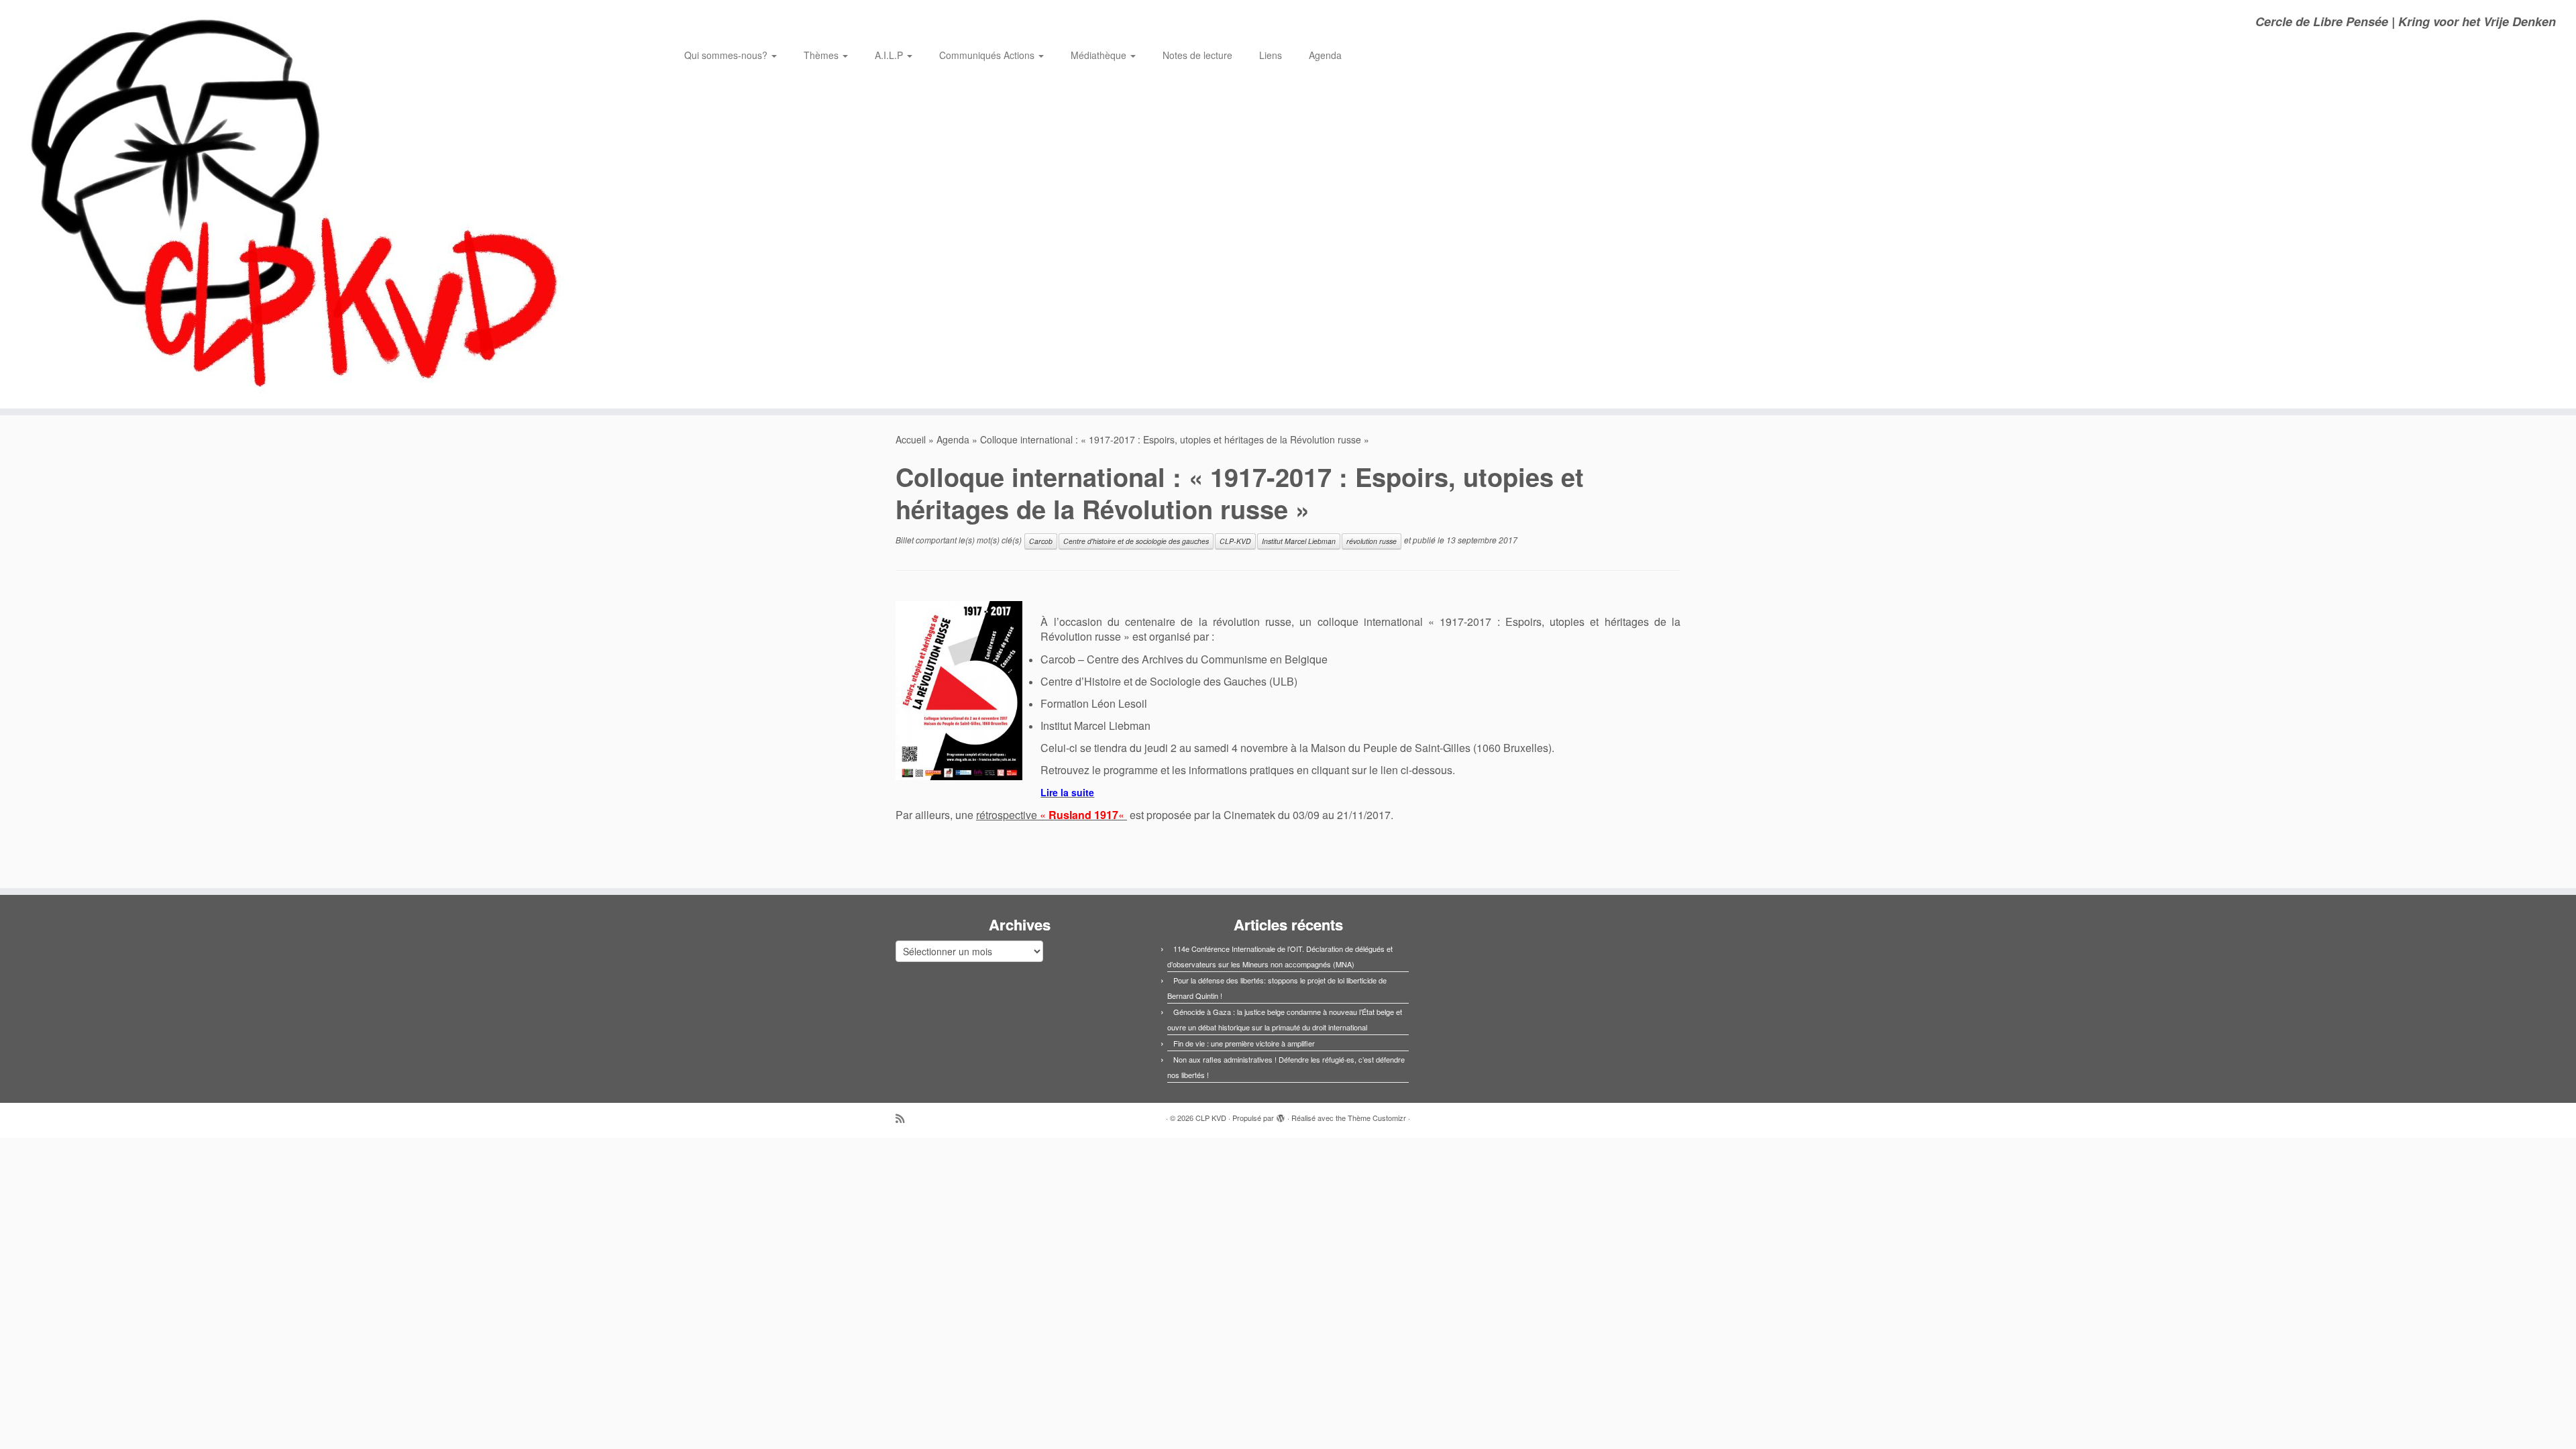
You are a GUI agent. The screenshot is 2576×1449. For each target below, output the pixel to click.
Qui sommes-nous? (727, 55)
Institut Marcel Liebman (1299, 541)
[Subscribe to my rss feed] (904, 1118)
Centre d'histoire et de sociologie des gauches (1136, 541)
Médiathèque (1100, 55)
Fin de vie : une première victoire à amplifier (1244, 1043)
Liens (1271, 55)
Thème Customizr (1377, 1118)
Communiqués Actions (988, 55)
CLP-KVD (1235, 541)
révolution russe (1372, 541)
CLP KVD (1211, 1118)
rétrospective (1052, 815)
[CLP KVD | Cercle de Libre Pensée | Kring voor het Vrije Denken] (297, 204)
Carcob (1041, 541)
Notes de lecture (1197, 55)
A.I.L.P (890, 55)
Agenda (1325, 55)
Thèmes (822, 55)
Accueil (911, 439)
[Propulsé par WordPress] (1281, 1115)
